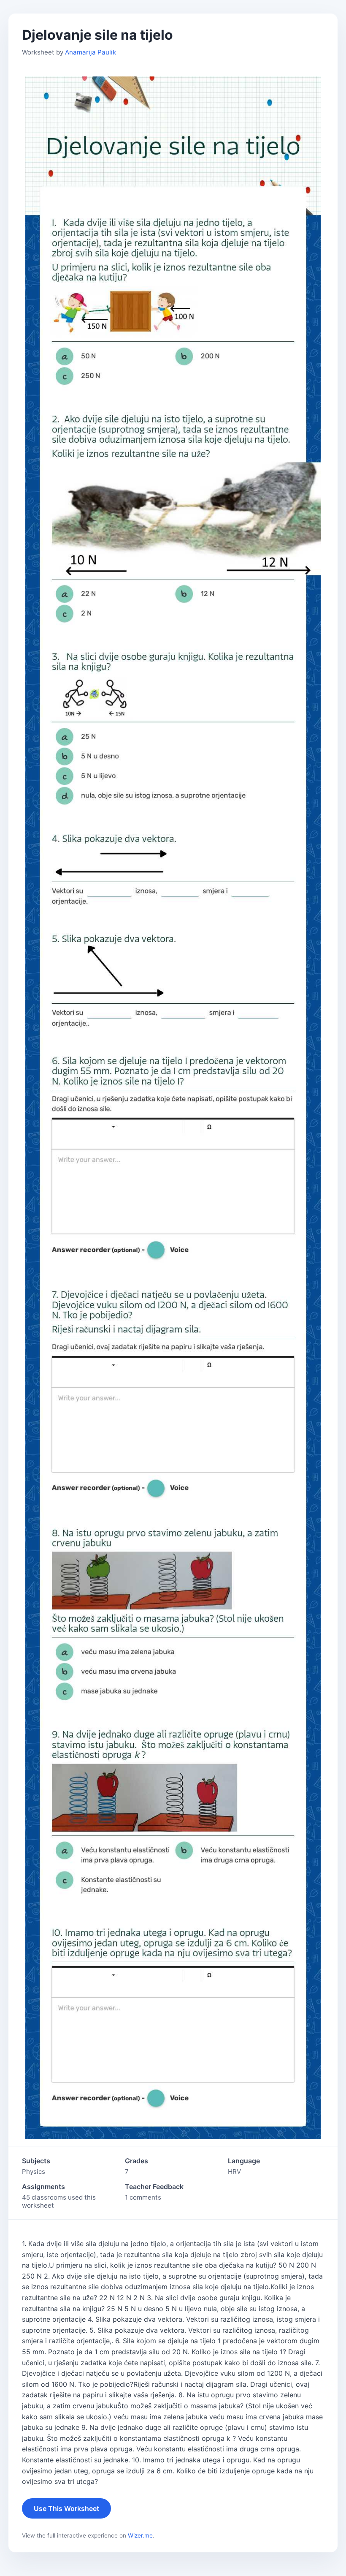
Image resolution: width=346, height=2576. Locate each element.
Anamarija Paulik (91, 52)
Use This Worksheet (66, 2508)
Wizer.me (140, 2535)
